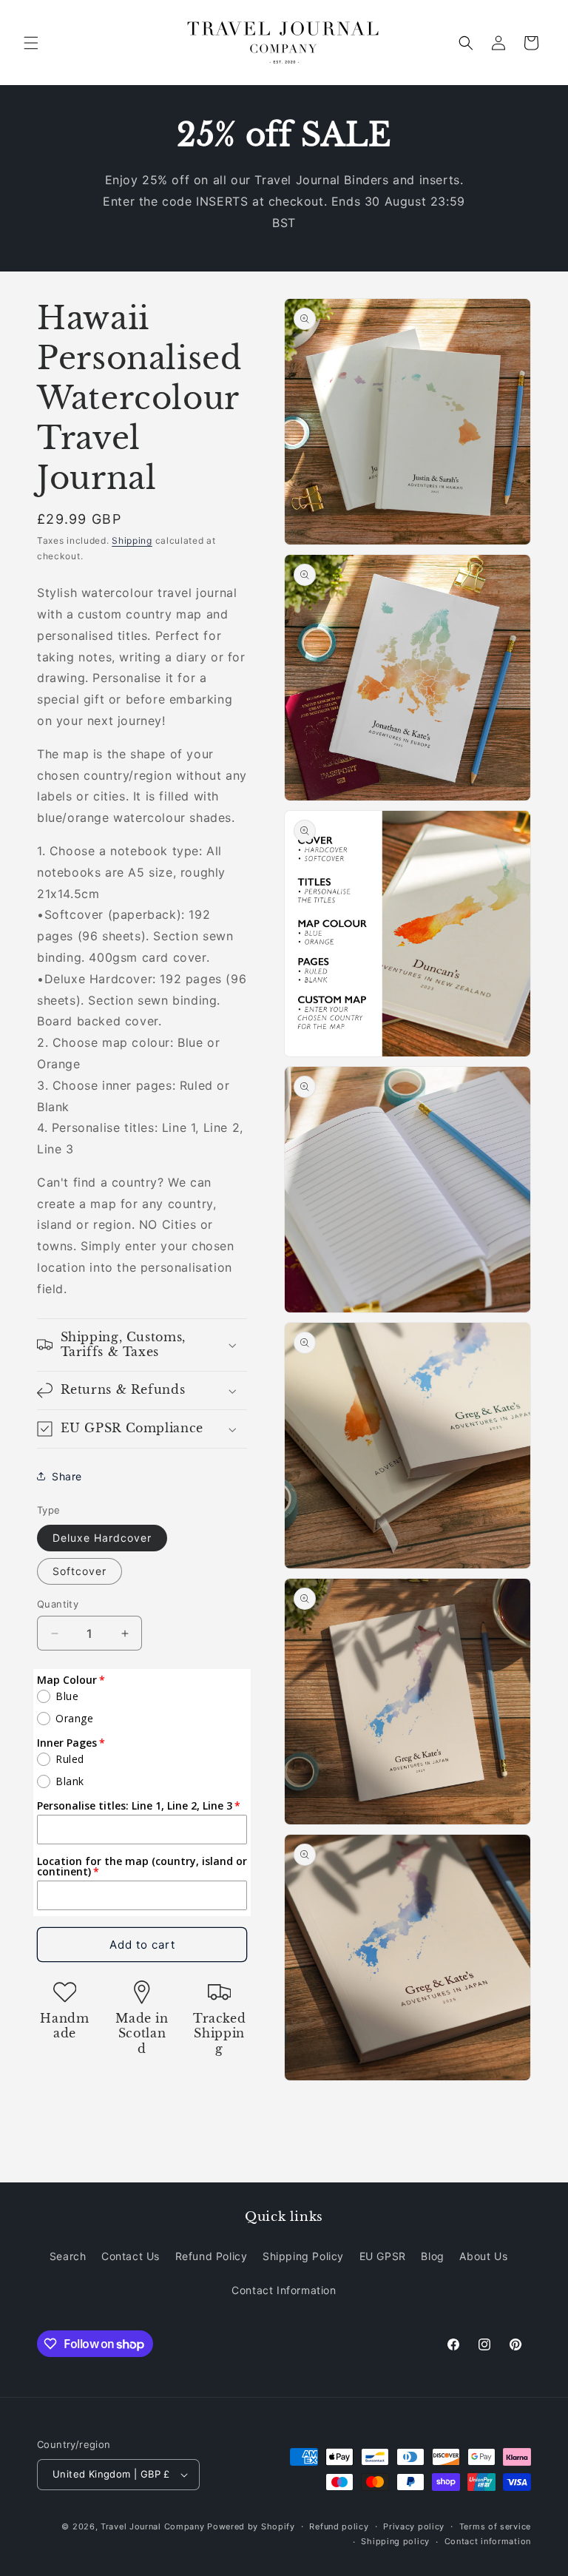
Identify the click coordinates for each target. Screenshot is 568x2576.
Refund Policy (212, 2256)
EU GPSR (383, 2256)
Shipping (132, 540)
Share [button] (67, 1476)
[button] (31, 43)
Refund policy (339, 2526)
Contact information (488, 2541)
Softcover (80, 1571)
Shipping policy (395, 2541)
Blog (432, 2256)
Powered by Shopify (251, 2526)
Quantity (58, 1604)
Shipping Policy (303, 2256)
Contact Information (284, 2290)
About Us (483, 2256)
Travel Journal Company (152, 2526)
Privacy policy (414, 2526)
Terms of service (495, 2526)
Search (68, 2256)
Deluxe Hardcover (102, 1538)
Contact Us (131, 2256)
